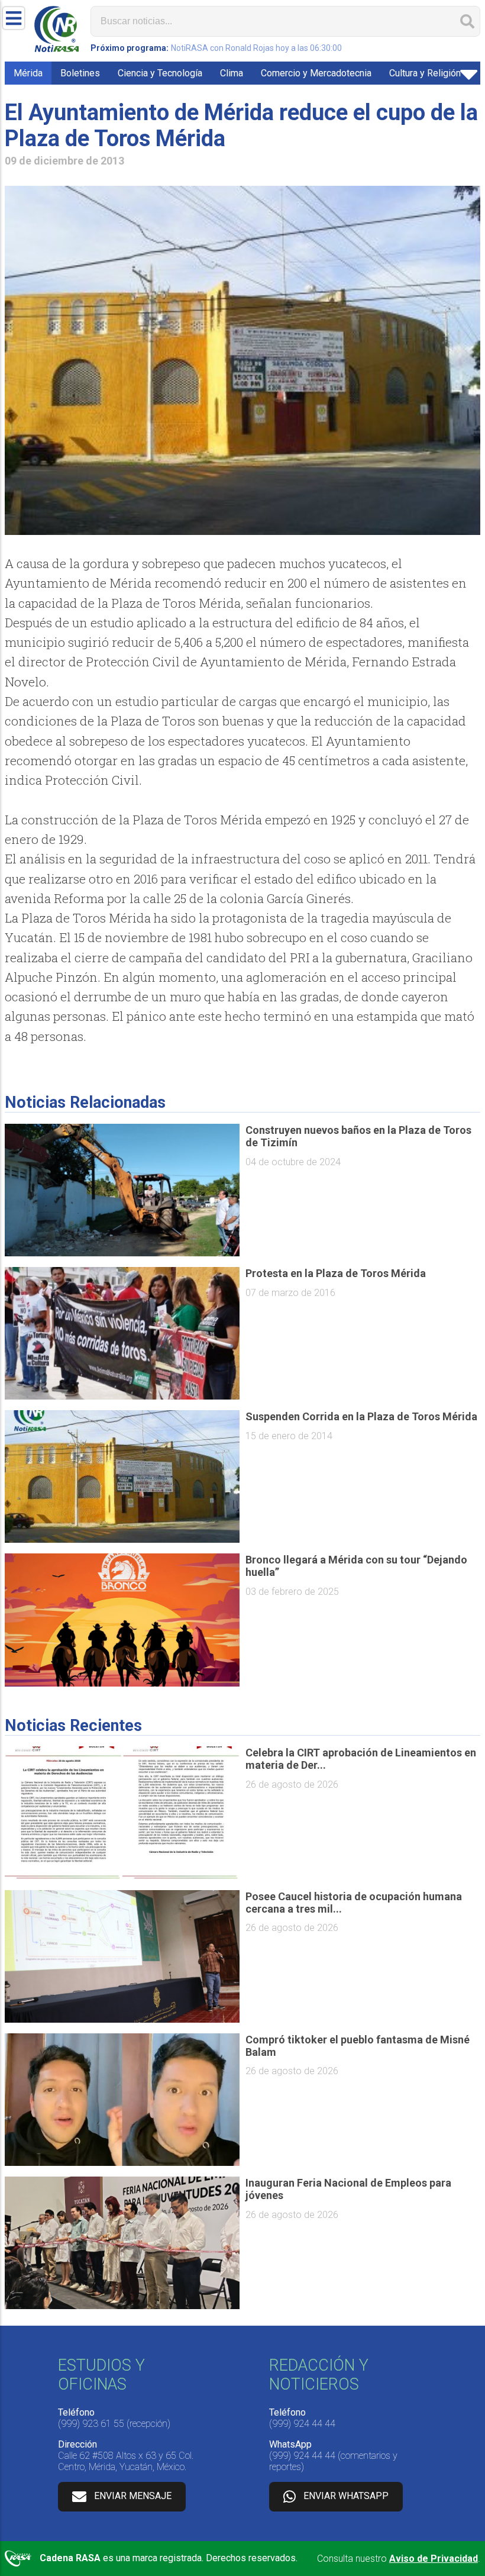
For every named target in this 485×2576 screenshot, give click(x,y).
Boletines (80, 73)
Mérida (28, 73)
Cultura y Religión (425, 73)
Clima (232, 73)
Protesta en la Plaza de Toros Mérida (336, 1273)
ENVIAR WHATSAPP (346, 2496)
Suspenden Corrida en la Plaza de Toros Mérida (361, 1416)
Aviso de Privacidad (434, 2559)
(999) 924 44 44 (302, 2424)
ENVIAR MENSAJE (133, 2496)
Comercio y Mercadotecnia (316, 73)
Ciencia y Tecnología (160, 73)
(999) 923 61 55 (91, 2424)
